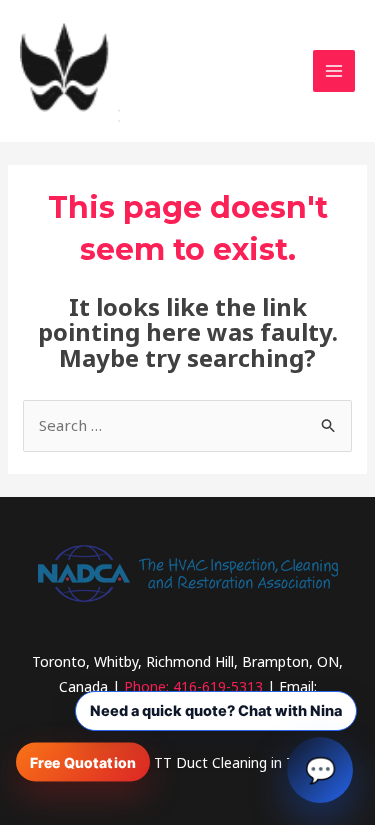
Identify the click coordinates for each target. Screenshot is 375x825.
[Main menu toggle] (334, 71)
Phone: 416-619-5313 (193, 686)
